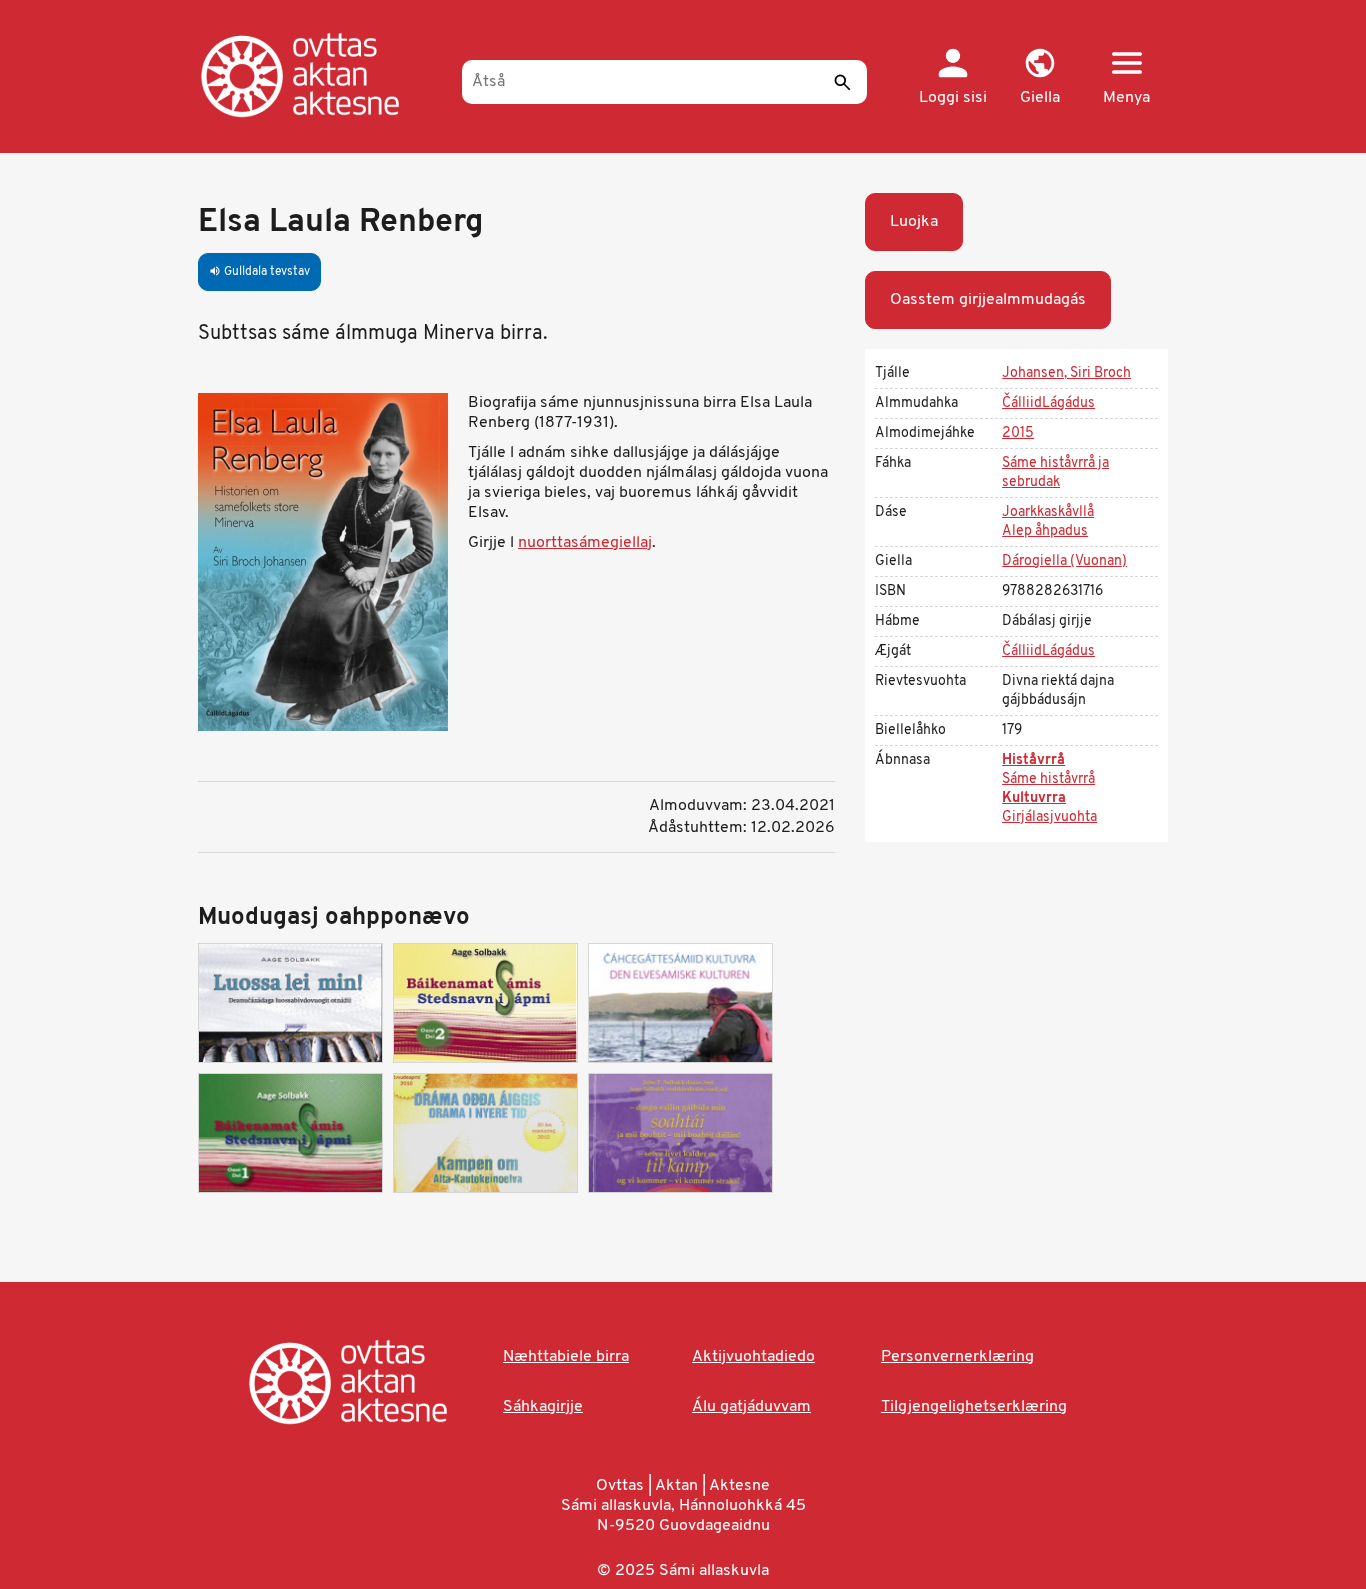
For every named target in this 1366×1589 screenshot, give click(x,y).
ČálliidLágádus (1048, 403)
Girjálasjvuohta (1049, 817)
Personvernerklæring (957, 1357)
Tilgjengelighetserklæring (974, 1407)
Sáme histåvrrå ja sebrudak (1055, 473)
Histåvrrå (1033, 760)
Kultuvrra (1034, 798)
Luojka (914, 222)
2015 (1018, 433)
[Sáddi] (842, 82)
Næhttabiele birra (566, 1357)
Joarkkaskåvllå (1048, 512)
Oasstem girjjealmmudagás (988, 300)
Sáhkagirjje (543, 1407)
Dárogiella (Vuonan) (1064, 561)
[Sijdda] (320, 75)
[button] (1039, 78)
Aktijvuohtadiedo (753, 1357)
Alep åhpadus (1045, 531)
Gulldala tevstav (259, 272)
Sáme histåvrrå (1048, 779)
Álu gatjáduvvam (751, 1407)
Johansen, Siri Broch (1066, 373)
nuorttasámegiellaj (585, 543)
